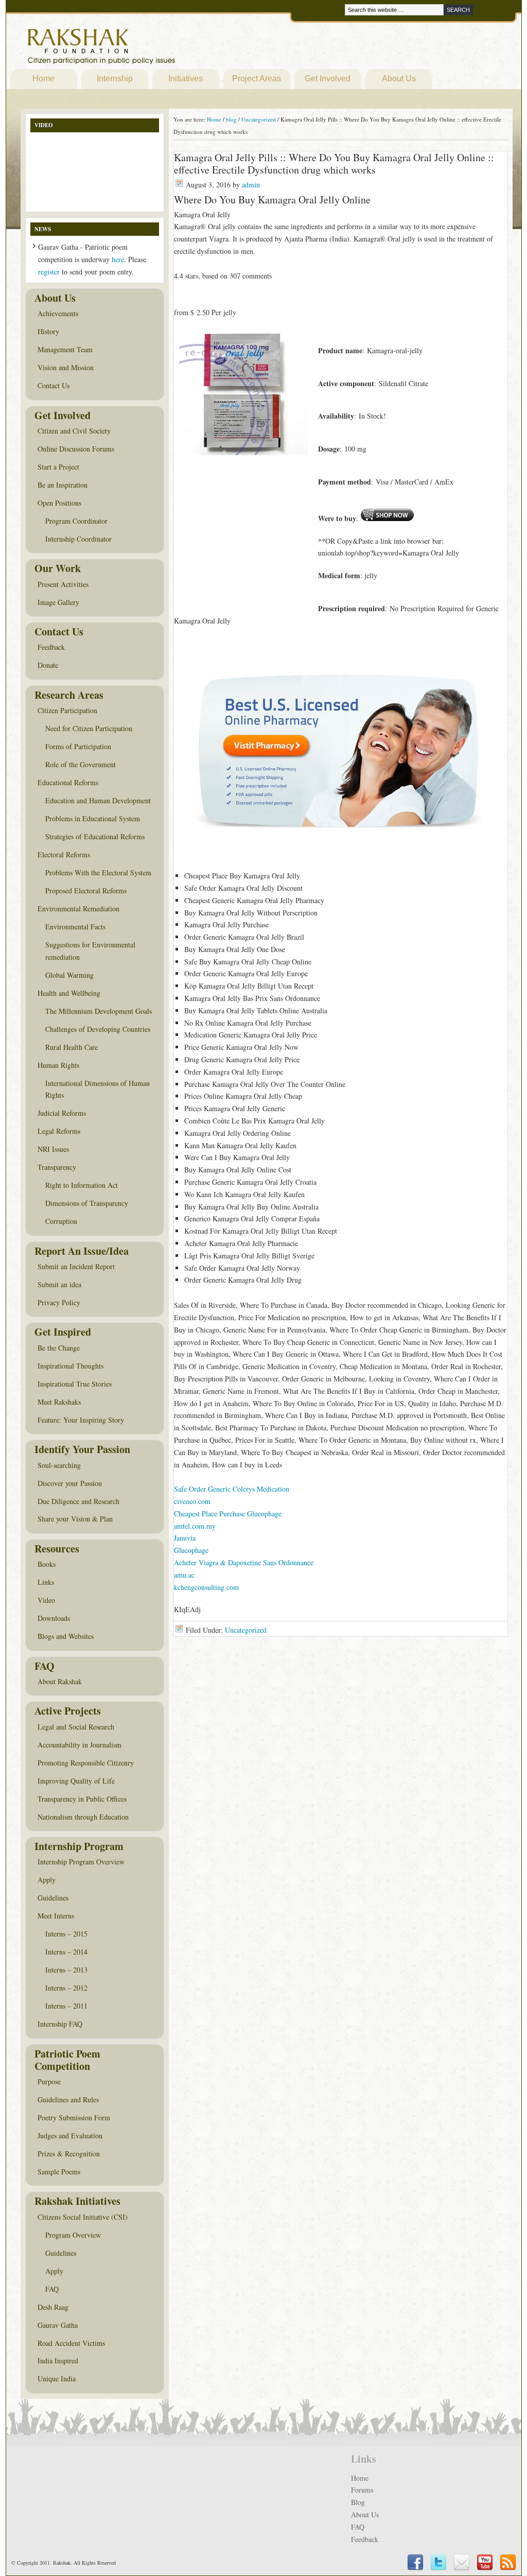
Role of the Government (81, 764)
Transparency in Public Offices (82, 1799)
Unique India (57, 2379)
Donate (48, 665)
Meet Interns (56, 1916)
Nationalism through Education (83, 1817)
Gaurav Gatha (58, 2325)
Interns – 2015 (66, 1934)
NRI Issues (53, 1149)
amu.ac (184, 1575)
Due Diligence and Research (78, 1501)
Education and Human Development (98, 800)
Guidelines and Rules (68, 2099)
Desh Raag (53, 2307)
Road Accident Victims (71, 2343)
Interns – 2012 (66, 1988)
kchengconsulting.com (206, 1587)
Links (46, 1582)
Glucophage (191, 1550)
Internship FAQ (60, 2024)
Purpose (49, 2081)
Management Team (65, 349)
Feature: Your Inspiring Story (81, 1420)
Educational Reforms (68, 782)
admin (251, 185)
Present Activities (63, 584)
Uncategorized (246, 1630)
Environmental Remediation (78, 909)
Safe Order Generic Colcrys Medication (232, 1489)
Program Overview (73, 2235)
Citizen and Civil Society (74, 431)
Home (43, 79)
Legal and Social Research (76, 1727)
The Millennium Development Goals (99, 1011)
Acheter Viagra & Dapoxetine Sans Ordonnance (244, 1562)
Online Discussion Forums (76, 449)
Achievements (58, 313)
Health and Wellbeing (69, 993)
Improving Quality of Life (76, 1781)
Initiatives (186, 79)
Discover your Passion (70, 1483)
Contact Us (54, 385)
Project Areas (257, 79)
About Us (399, 79)
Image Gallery (58, 602)
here (118, 259)
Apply (47, 1880)
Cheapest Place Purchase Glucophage (228, 1514)
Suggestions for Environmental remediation (90, 951)
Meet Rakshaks (59, 1402)
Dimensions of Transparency (87, 1203)
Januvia (185, 1538)
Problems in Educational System (93, 818)
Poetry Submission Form (74, 2117)
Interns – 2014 (66, 1952)
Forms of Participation (78, 746)
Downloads (54, 1618)
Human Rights (58, 1065)
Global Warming (69, 975)
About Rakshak (60, 1681)
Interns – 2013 (66, 1970)
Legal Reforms (59, 1131)
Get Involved (328, 79)
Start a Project (58, 467)
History (48, 331)
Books (47, 1564)
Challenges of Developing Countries (98, 1029)
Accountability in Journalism (80, 1745)
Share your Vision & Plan (75, 1519)
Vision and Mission (66, 367)
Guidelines (53, 1898)
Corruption (61, 1221)
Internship (115, 79)
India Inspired (58, 2361)
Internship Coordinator (78, 539)
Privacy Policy (59, 1302)
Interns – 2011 (66, 2006)
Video (46, 1600)
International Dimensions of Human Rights (98, 1089)
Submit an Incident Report (76, 1266)
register (49, 272)
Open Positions (59, 503)
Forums (362, 2490)
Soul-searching (59, 1465)
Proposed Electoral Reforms (86, 891)
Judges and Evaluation (70, 2136)
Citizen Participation (67, 710)
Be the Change (59, 1348)
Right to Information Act (82, 1185)
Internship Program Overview (81, 1862)
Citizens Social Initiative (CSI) (83, 2217)
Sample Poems (59, 2172)
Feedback (51, 647)
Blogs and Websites (66, 1636)
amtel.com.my (195, 1526)
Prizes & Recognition (69, 2154)
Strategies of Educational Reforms (95, 836)
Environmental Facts (75, 927)
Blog (358, 2502)
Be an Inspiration (63, 485)
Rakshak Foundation (146, 49)
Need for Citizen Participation (89, 728)
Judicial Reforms (62, 1113)
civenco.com (192, 1501)
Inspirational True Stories (75, 1384)
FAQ (52, 2289)
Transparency (57, 1167)
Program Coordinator (76, 521)
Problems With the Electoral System (98, 872)
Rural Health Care (72, 1047)
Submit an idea (59, 1284)
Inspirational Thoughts (71, 1366)
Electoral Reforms (64, 854)
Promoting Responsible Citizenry (86, 1763)
